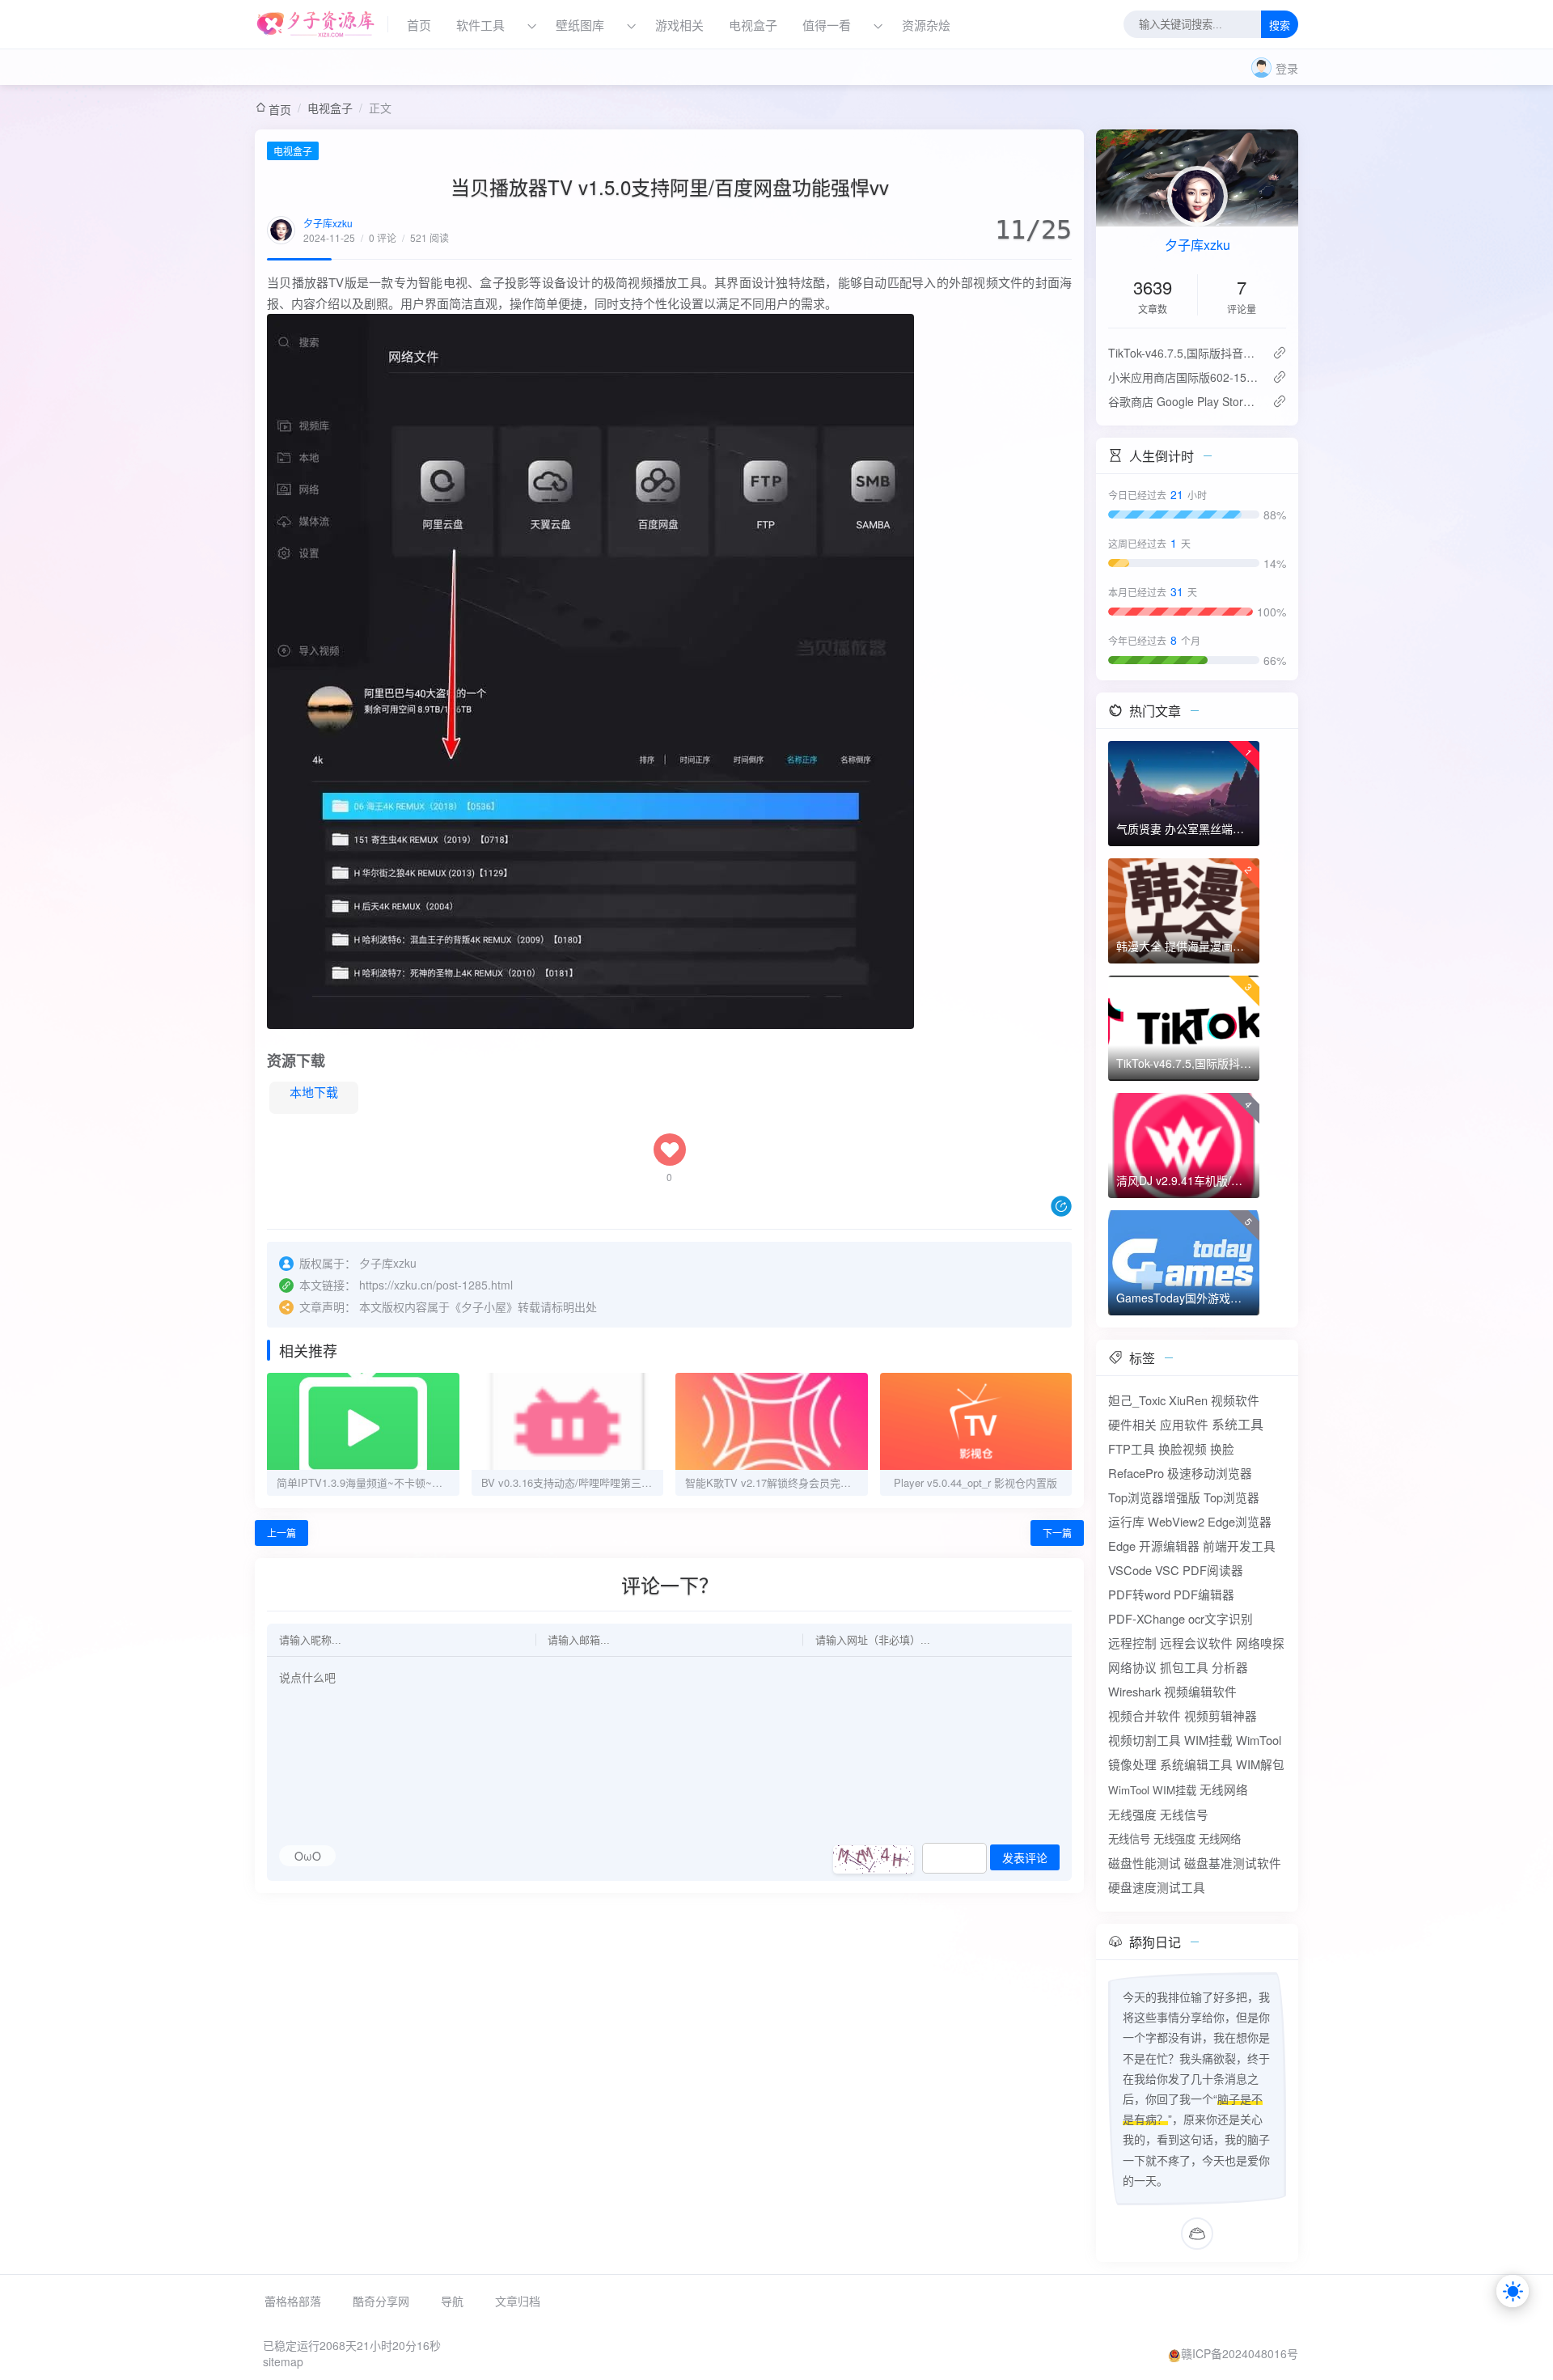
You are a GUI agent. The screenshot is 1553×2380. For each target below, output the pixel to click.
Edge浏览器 (1240, 1521)
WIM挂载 (1208, 1740)
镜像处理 (1132, 1764)
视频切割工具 (1145, 1740)
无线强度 (1132, 1814)
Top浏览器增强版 (1154, 1497)
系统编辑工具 (1196, 1764)
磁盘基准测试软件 (1233, 1863)
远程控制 (1132, 1643)
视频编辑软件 (1200, 1691)
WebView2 (1176, 1521)
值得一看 (827, 25)
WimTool (1259, 1740)
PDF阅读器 (1213, 1570)
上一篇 (281, 1533)
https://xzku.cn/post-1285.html (436, 1285)
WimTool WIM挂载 (1152, 1790)
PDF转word (1139, 1594)
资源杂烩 (926, 25)
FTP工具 (1132, 1448)
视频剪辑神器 (1221, 1715)
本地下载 (314, 1092)
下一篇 (1057, 1533)
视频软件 (1235, 1400)
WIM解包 (1260, 1764)
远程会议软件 (1196, 1643)
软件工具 (480, 25)
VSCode (1130, 1570)
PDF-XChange (1147, 1618)
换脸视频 (1183, 1448)
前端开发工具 (1239, 1546)
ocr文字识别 (1221, 1618)
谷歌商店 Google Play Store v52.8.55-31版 (1184, 401)
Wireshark (1134, 1691)
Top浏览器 (1231, 1497)
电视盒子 (753, 25)
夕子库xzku (328, 223)
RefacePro (1136, 1473)
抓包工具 (1184, 1667)
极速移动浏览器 (1210, 1473)
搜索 (1280, 25)
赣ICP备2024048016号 (1240, 2353)
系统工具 (1238, 1424)
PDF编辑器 (1204, 1594)
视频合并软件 (1145, 1715)
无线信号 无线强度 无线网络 (1174, 1838)
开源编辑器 (1169, 1546)
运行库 (1126, 1521)
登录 (1287, 68)
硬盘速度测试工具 (1157, 1887)
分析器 (1230, 1667)
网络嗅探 (1260, 1643)
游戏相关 (679, 25)
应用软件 (1184, 1424)
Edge (1122, 1546)
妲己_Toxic (1137, 1400)
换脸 (1222, 1448)
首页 (419, 25)
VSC (1167, 1570)
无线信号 (1184, 1814)
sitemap (283, 2361)
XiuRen (1188, 1400)
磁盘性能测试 (1145, 1863)
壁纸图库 (580, 25)
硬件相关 (1132, 1424)
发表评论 (1025, 1858)
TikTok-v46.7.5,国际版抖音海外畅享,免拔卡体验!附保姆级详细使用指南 (1184, 353)
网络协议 (1132, 1667)
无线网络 (1224, 1789)
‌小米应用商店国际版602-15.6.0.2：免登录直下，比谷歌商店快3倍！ (1184, 377)
